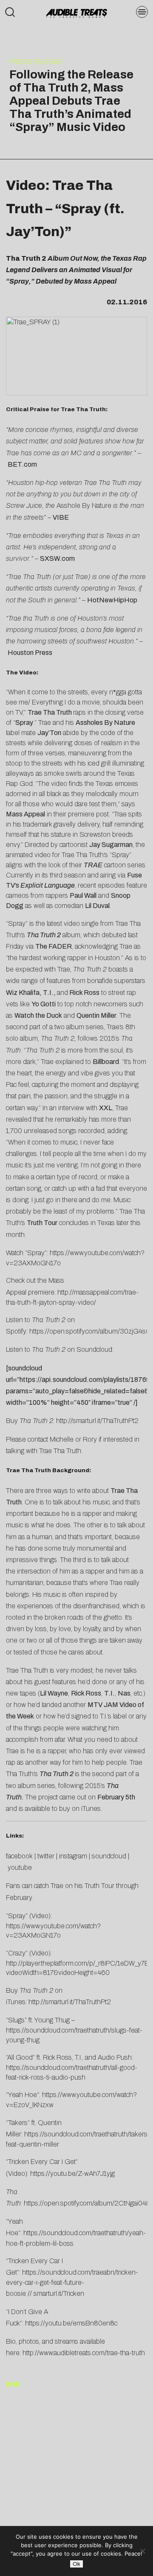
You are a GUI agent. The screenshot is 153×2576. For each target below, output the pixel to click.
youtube (20, 1867)
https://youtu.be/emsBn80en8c (71, 2323)
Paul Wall (83, 895)
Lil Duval (97, 906)
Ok (76, 2564)
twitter (46, 1856)
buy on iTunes (80, 1809)
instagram (73, 1856)
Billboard (106, 1062)
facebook (19, 1856)
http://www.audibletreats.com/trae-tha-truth (84, 2353)
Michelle (62, 1439)
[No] (142, 2551)
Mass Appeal (25, 814)
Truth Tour (42, 1223)
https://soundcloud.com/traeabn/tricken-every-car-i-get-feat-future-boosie (72, 2283)
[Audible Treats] (76, 13)
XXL (106, 1108)
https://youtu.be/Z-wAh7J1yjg (72, 2174)
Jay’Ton (49, 733)
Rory (90, 1439)
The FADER (54, 946)
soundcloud (109, 1856)
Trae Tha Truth (50, 712)
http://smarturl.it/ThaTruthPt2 (97, 1421)
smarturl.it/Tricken (59, 2293)
